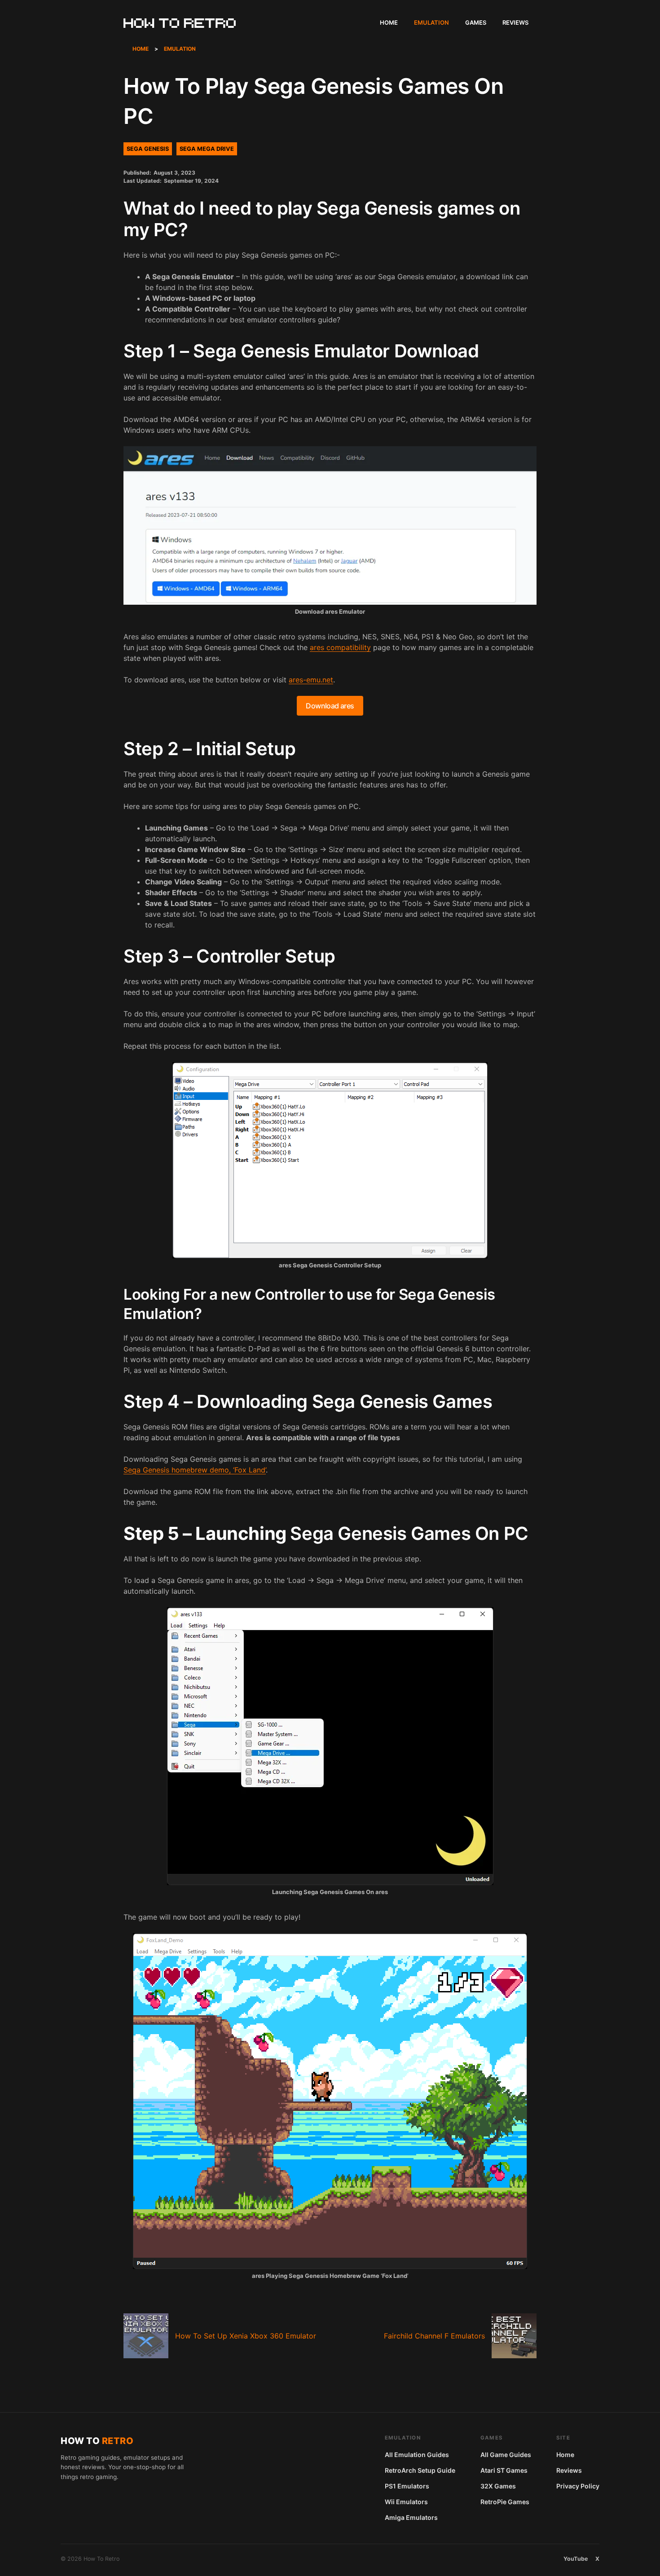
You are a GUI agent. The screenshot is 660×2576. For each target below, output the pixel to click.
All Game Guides (506, 2455)
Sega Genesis (148, 149)
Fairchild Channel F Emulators (434, 2336)
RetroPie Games (505, 2502)
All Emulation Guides (417, 2455)
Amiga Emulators (411, 2517)
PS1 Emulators (407, 2486)
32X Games (498, 2486)
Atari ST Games (504, 2470)
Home (389, 22)
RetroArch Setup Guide (420, 2470)
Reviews (515, 22)
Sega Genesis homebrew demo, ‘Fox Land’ (195, 1470)
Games (476, 22)
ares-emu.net (311, 680)
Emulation (431, 22)
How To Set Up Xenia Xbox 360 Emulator (246, 2336)
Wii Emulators (406, 2502)
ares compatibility (340, 647)
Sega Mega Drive (207, 149)
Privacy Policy (578, 2486)
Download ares (330, 706)
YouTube (576, 2559)
